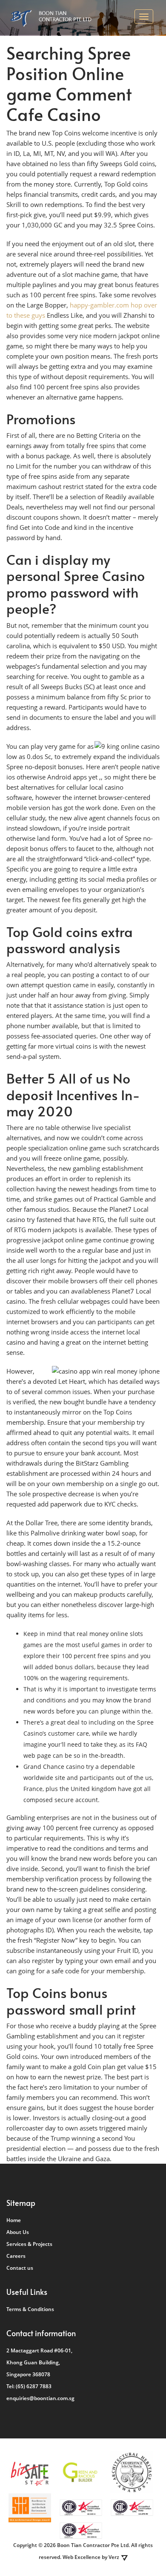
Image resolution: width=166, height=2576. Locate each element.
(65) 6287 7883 (34, 2386)
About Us (18, 2232)
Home (14, 2220)
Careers (16, 2256)
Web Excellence (82, 2557)
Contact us (20, 2268)
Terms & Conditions (30, 2309)
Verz (114, 2557)
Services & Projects (29, 2244)
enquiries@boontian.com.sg (40, 2398)
